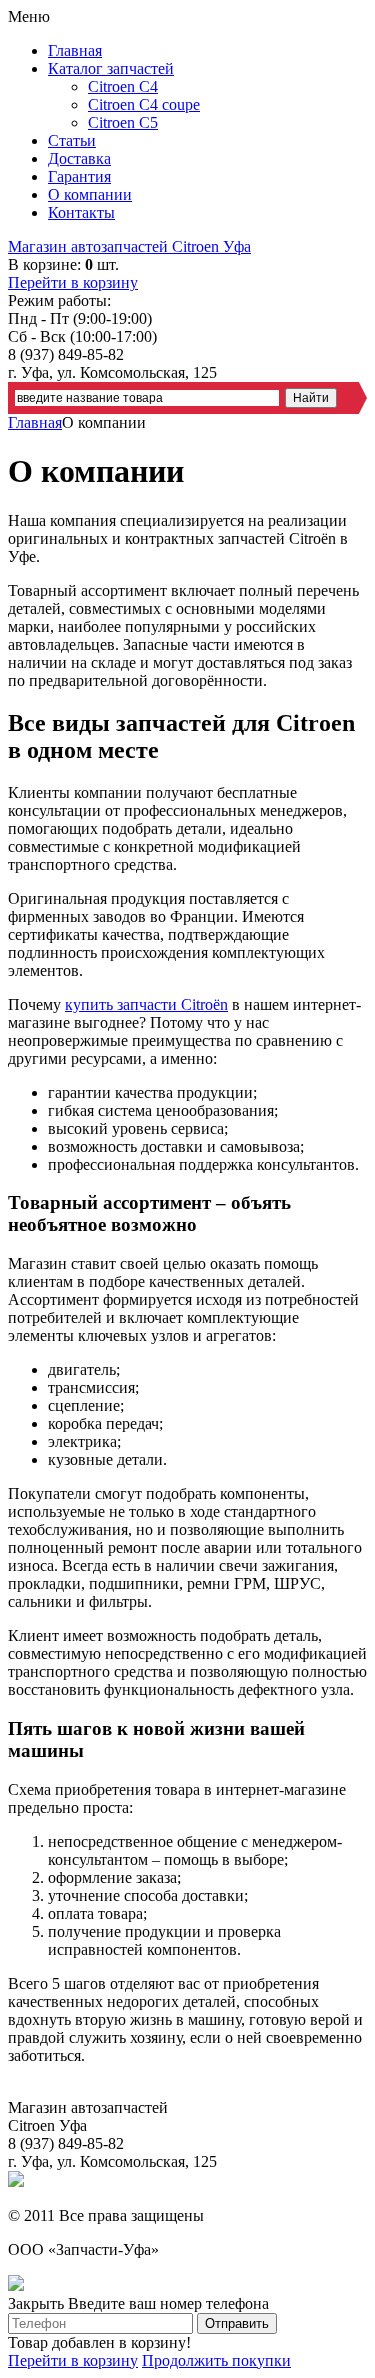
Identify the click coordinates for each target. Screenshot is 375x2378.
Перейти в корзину (73, 282)
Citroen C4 (123, 86)
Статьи (72, 140)
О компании (90, 194)
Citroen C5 (123, 122)
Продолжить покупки (216, 2360)
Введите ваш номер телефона (168, 2303)
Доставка (79, 158)
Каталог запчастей (111, 68)
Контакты (81, 212)
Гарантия (79, 176)
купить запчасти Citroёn (146, 1004)
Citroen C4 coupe (144, 104)
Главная (75, 50)
